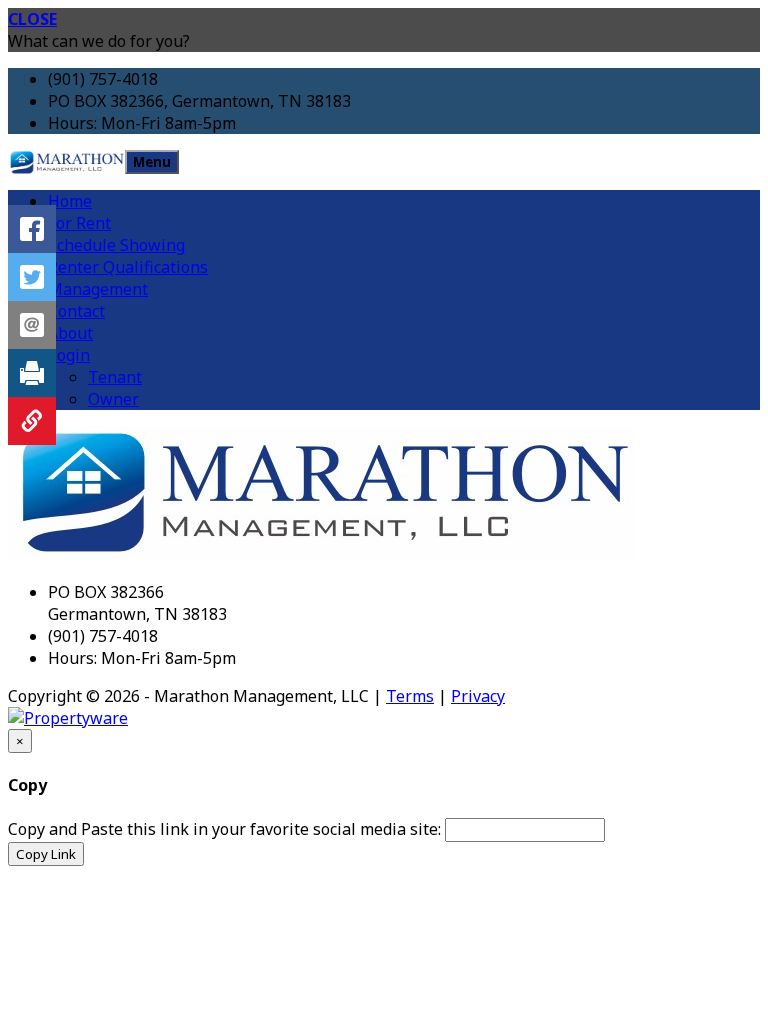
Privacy (478, 696)
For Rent (79, 223)
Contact (76, 311)
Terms (410, 696)
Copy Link (46, 854)
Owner (113, 399)
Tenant (115, 377)
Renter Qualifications (128, 267)
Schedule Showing (116, 245)
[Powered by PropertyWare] (68, 718)
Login (69, 355)
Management (98, 289)
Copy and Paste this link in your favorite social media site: (224, 829)
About (70, 333)
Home (70, 201)
